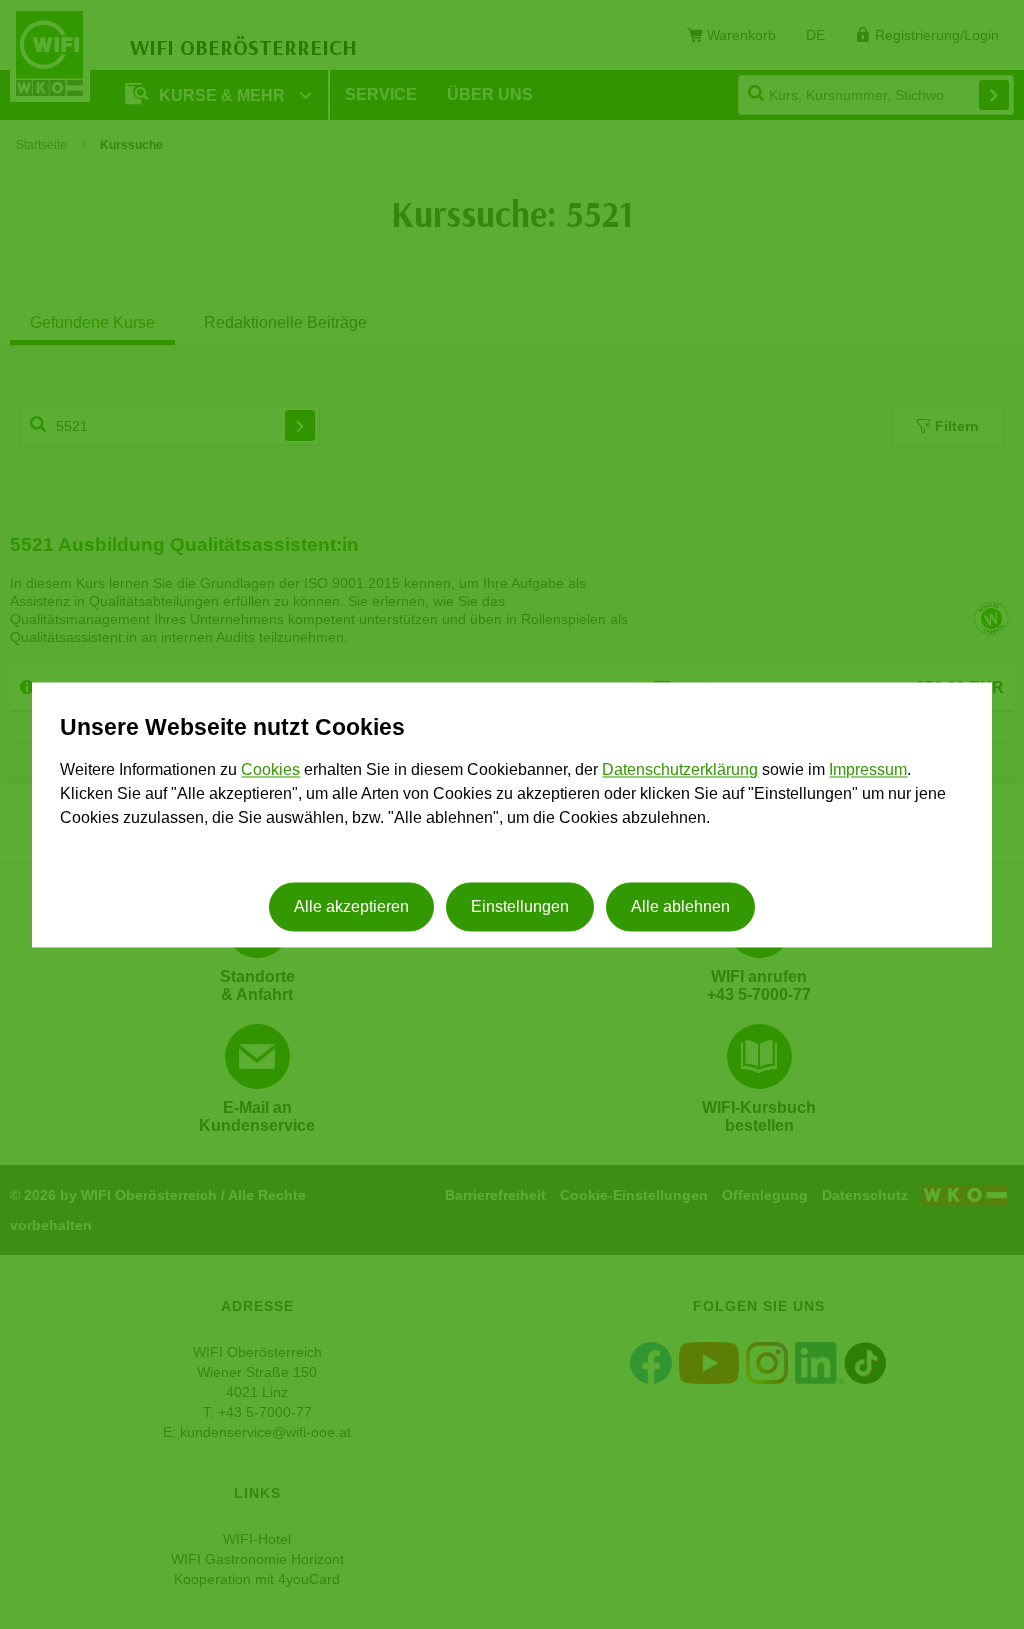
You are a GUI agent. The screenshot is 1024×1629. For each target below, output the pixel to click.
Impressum (868, 770)
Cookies (270, 770)
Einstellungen (520, 906)
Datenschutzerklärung (680, 770)
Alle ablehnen (680, 906)
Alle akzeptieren (351, 906)
